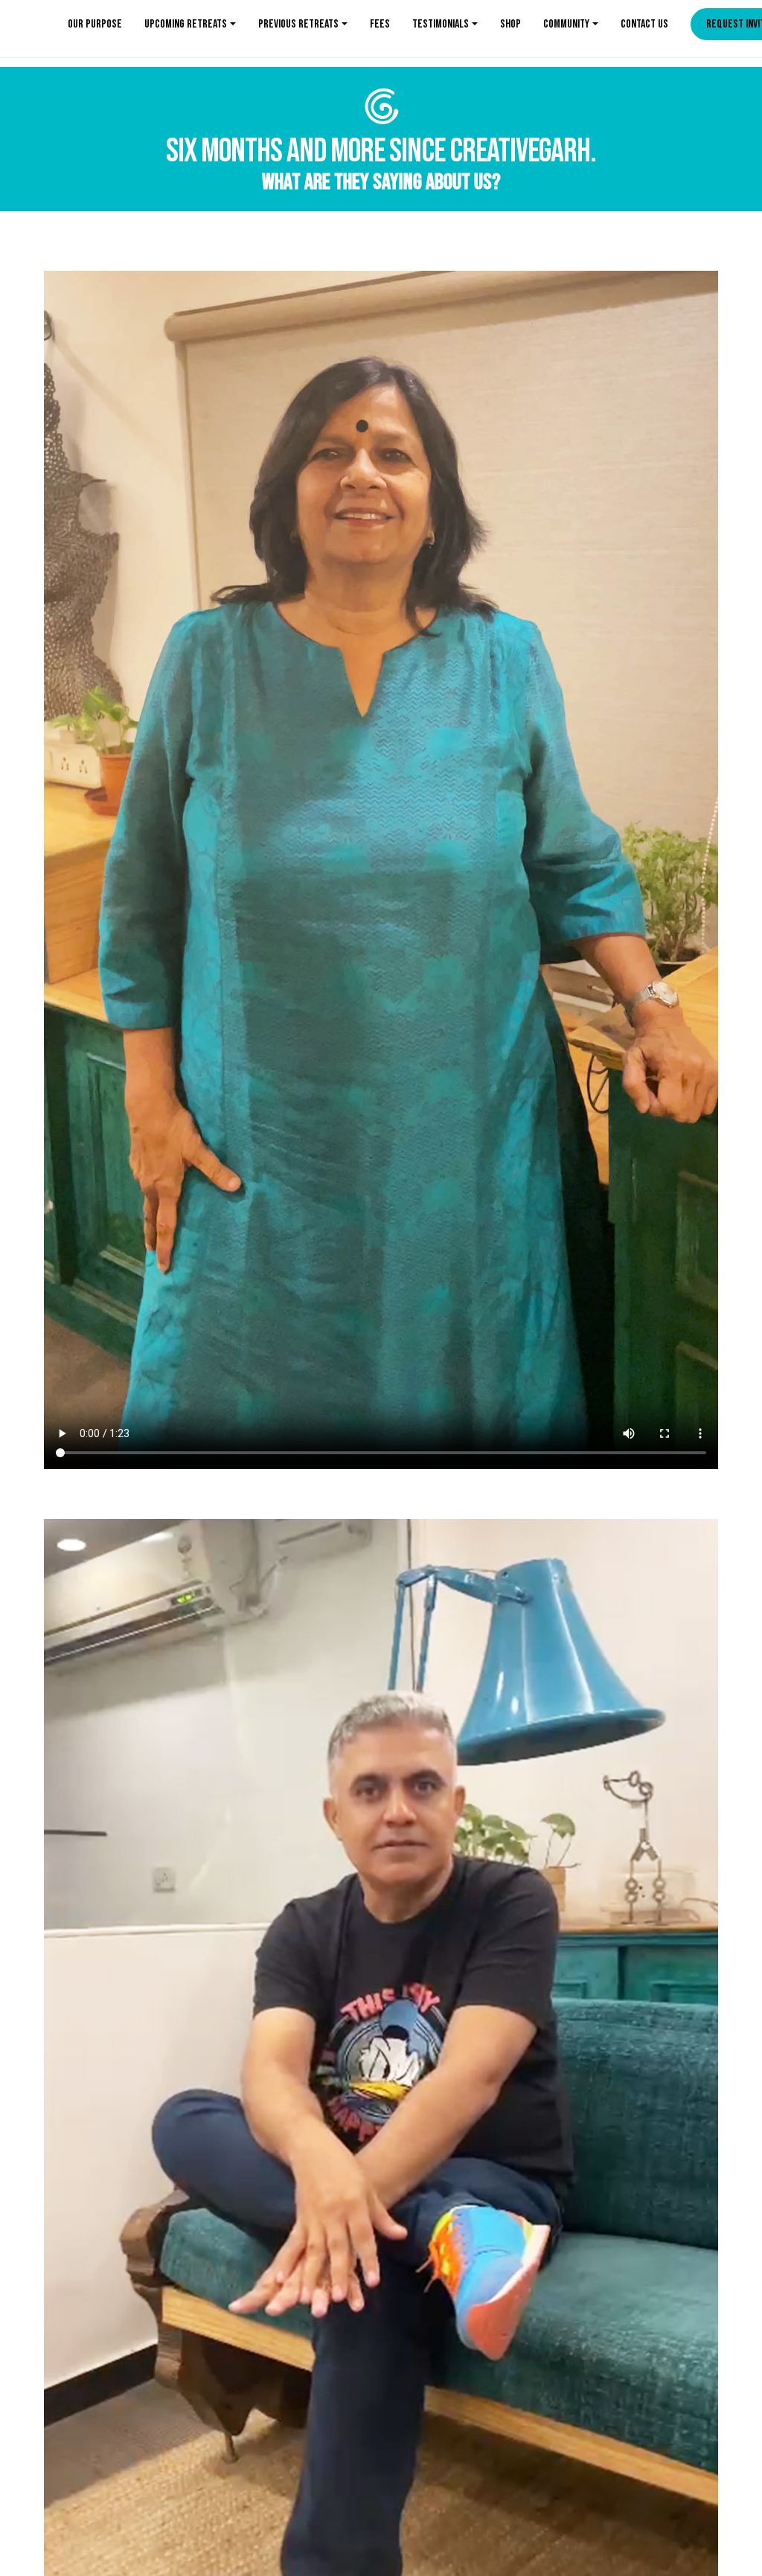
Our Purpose (95, 24)
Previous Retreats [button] (298, 24)
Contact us (644, 24)
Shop (510, 24)
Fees (380, 24)
